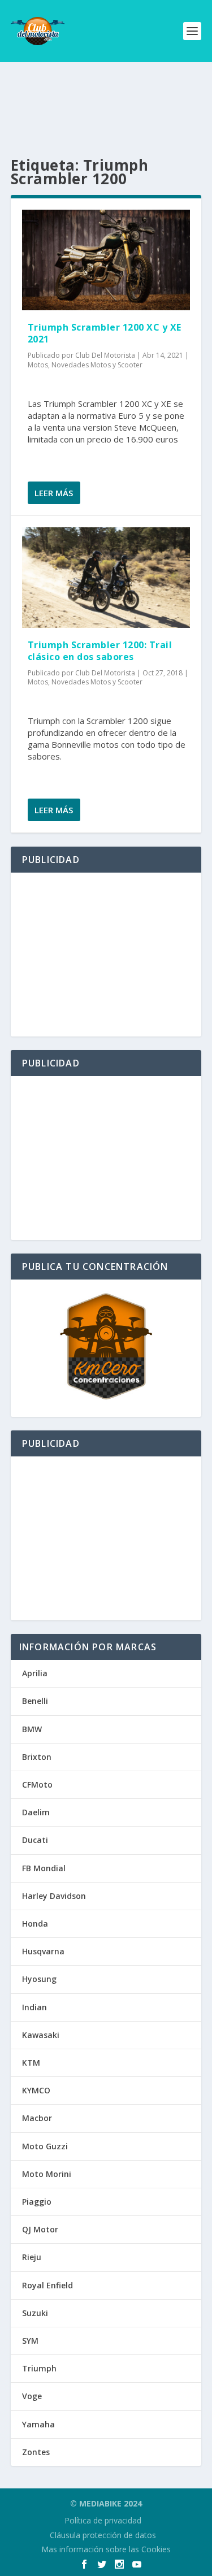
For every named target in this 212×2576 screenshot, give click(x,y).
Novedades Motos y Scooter (97, 365)
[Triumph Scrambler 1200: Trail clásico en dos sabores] (106, 578)
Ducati (35, 1840)
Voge (32, 2396)
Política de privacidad (103, 2520)
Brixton (37, 1757)
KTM (31, 2063)
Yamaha (38, 2424)
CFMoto (37, 1784)
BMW (32, 1729)
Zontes (36, 2452)
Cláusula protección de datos (103, 2535)
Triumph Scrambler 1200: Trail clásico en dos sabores (100, 651)
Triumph (39, 2368)
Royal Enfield (47, 2285)
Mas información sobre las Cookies (106, 2549)
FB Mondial (44, 1868)
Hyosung (39, 1979)
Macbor (37, 2118)
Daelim (36, 1812)
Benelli (35, 1701)
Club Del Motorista (105, 355)
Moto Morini (47, 2174)
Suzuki (35, 2313)
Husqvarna (43, 1951)
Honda (35, 1924)
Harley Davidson (54, 1896)
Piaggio (37, 2202)
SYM (30, 2341)
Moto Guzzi (45, 2146)
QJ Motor (40, 2229)
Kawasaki (41, 2035)
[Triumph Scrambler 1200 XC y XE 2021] (106, 260)
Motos (38, 365)
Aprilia (35, 1673)
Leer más (54, 493)
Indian (34, 2007)
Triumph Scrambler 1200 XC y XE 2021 (105, 333)
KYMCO (36, 2090)
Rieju (32, 2257)
